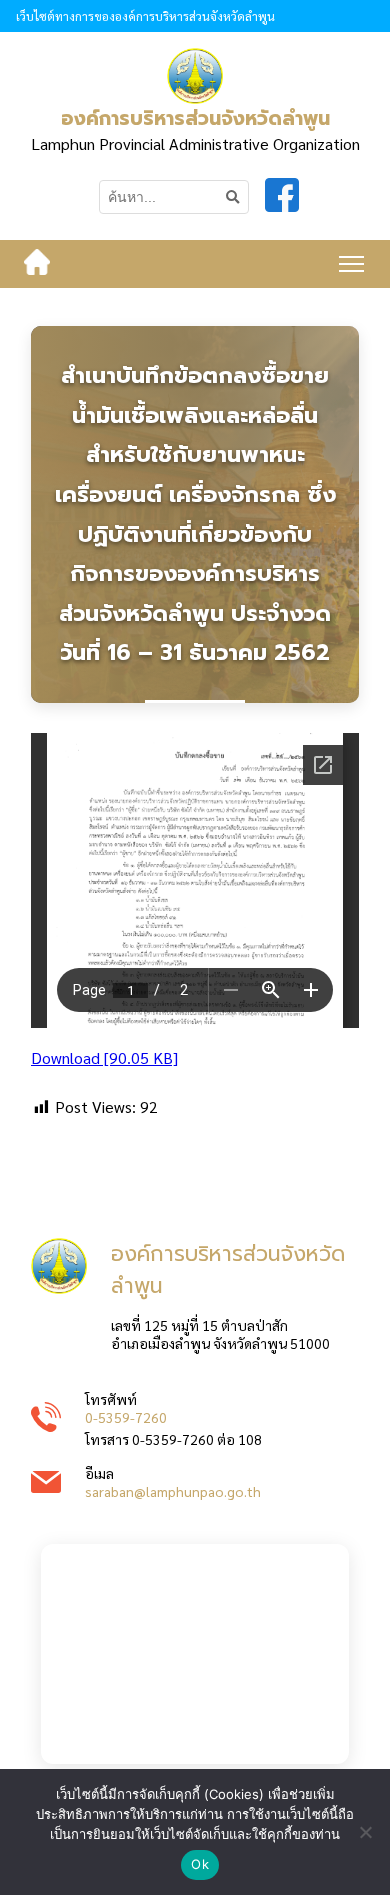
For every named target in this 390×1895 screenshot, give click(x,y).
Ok (200, 1864)
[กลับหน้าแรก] (37, 264)
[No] (365, 1832)
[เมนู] (351, 264)
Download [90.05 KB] (104, 1057)
